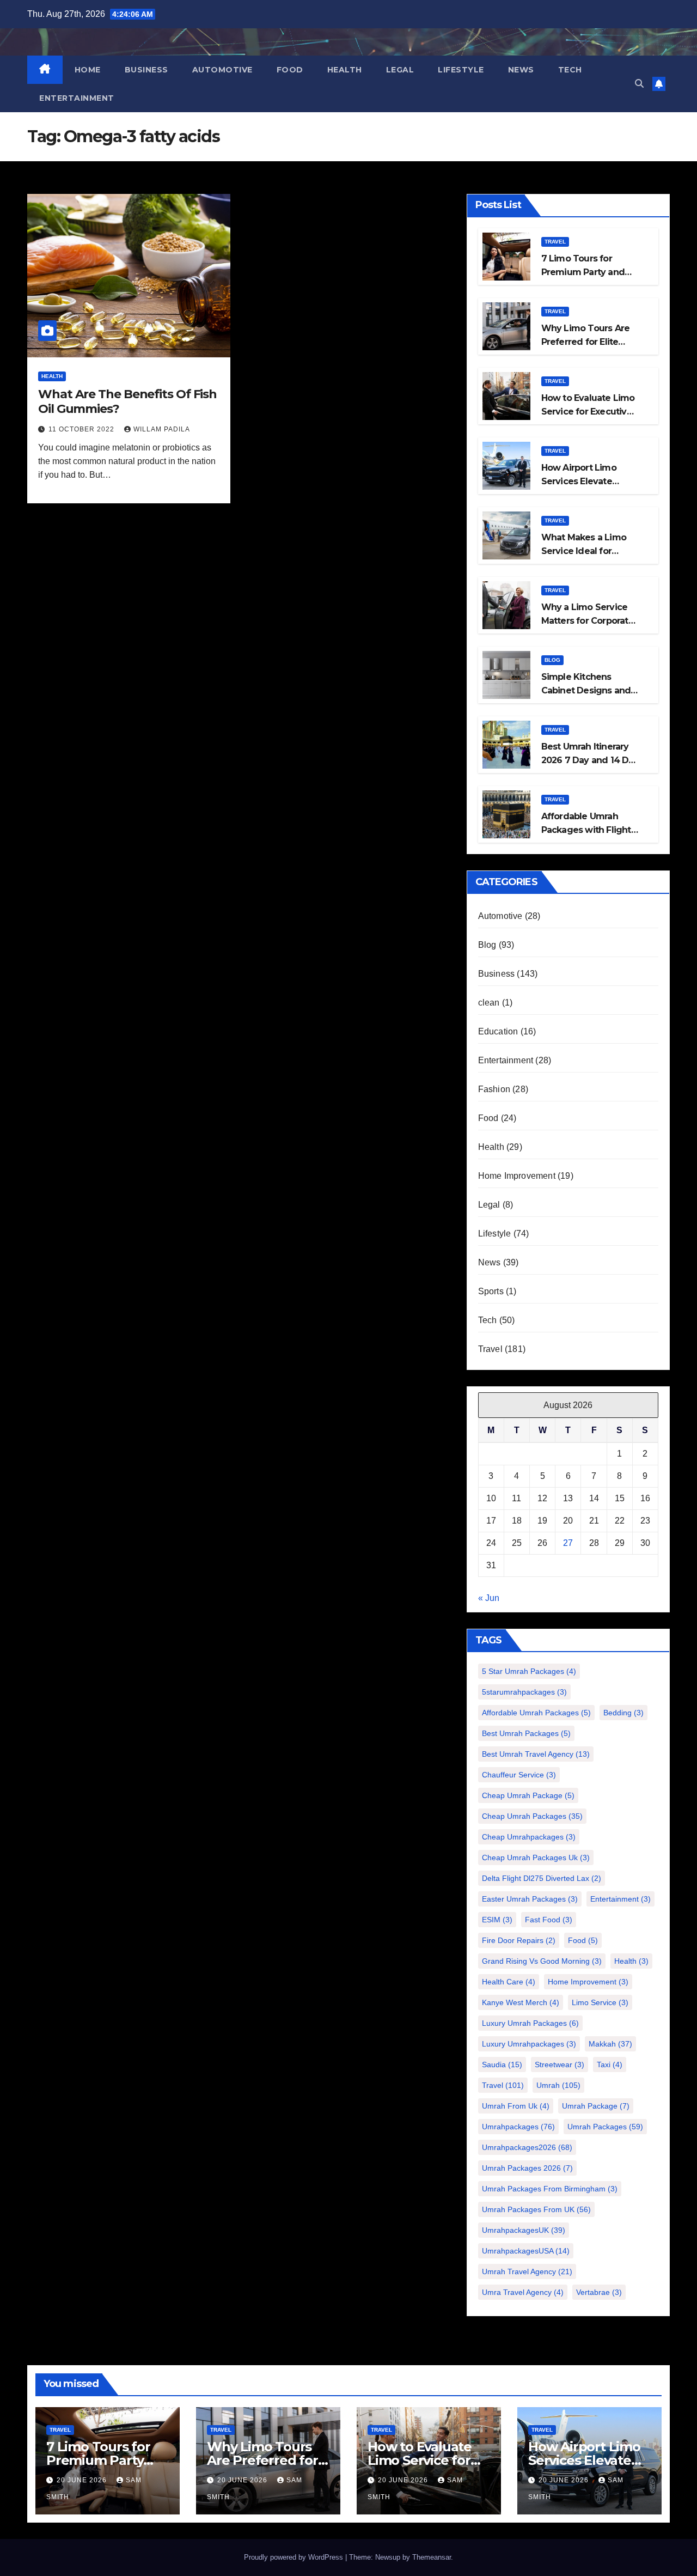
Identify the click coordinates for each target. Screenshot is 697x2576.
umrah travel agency (527, 2271)
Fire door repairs (519, 1940)
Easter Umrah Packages (530, 1899)
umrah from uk (516, 2106)
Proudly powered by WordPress (295, 2557)
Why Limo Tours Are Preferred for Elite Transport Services (586, 342)
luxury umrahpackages (529, 2044)
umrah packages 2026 (527, 2168)
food (583, 1940)
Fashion (494, 1089)
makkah (610, 2044)
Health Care (509, 1982)
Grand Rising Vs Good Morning (542, 1961)
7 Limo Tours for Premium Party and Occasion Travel (583, 272)
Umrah (558, 2085)
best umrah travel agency (536, 1754)
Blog (552, 660)
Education (498, 1031)
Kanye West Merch (521, 2002)
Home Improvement (517, 1176)
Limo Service (600, 2002)
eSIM (497, 1920)
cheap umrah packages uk (536, 1858)
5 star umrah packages (529, 1671)
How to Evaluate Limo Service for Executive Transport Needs (588, 412)
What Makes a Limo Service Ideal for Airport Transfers (584, 551)
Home (88, 70)
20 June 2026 (83, 2480)
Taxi (610, 2065)
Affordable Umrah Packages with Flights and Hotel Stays (588, 830)
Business (146, 70)
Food (290, 70)
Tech (570, 70)
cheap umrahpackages (529, 1837)
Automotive (222, 70)
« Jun (489, 1598)
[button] (639, 84)
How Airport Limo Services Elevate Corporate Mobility (581, 481)
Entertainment (77, 98)
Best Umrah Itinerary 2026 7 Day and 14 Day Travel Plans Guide (590, 760)
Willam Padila (162, 429)
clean (489, 1003)
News (521, 70)
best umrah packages (526, 1733)
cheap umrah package (528, 1795)
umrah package (596, 2106)
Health (345, 70)
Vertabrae (599, 2292)
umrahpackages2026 (527, 2147)
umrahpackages (518, 2127)
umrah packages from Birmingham (550, 2189)
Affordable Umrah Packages (536, 1713)
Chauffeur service (519, 1775)
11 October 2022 (82, 429)
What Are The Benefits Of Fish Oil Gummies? (127, 401)
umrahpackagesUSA (526, 2251)
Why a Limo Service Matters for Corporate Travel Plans (588, 621)
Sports (491, 1291)
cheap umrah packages (532, 1816)
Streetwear (560, 2065)
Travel (555, 242)
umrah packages (605, 2127)
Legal (400, 70)
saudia (502, 2065)
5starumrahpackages (524, 1692)
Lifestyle (461, 70)
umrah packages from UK (536, 2209)
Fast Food (549, 1920)
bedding (623, 1713)
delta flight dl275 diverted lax (542, 1878)
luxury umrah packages (530, 2023)
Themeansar (432, 2557)
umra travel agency (523, 2292)
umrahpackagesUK (524, 2230)
